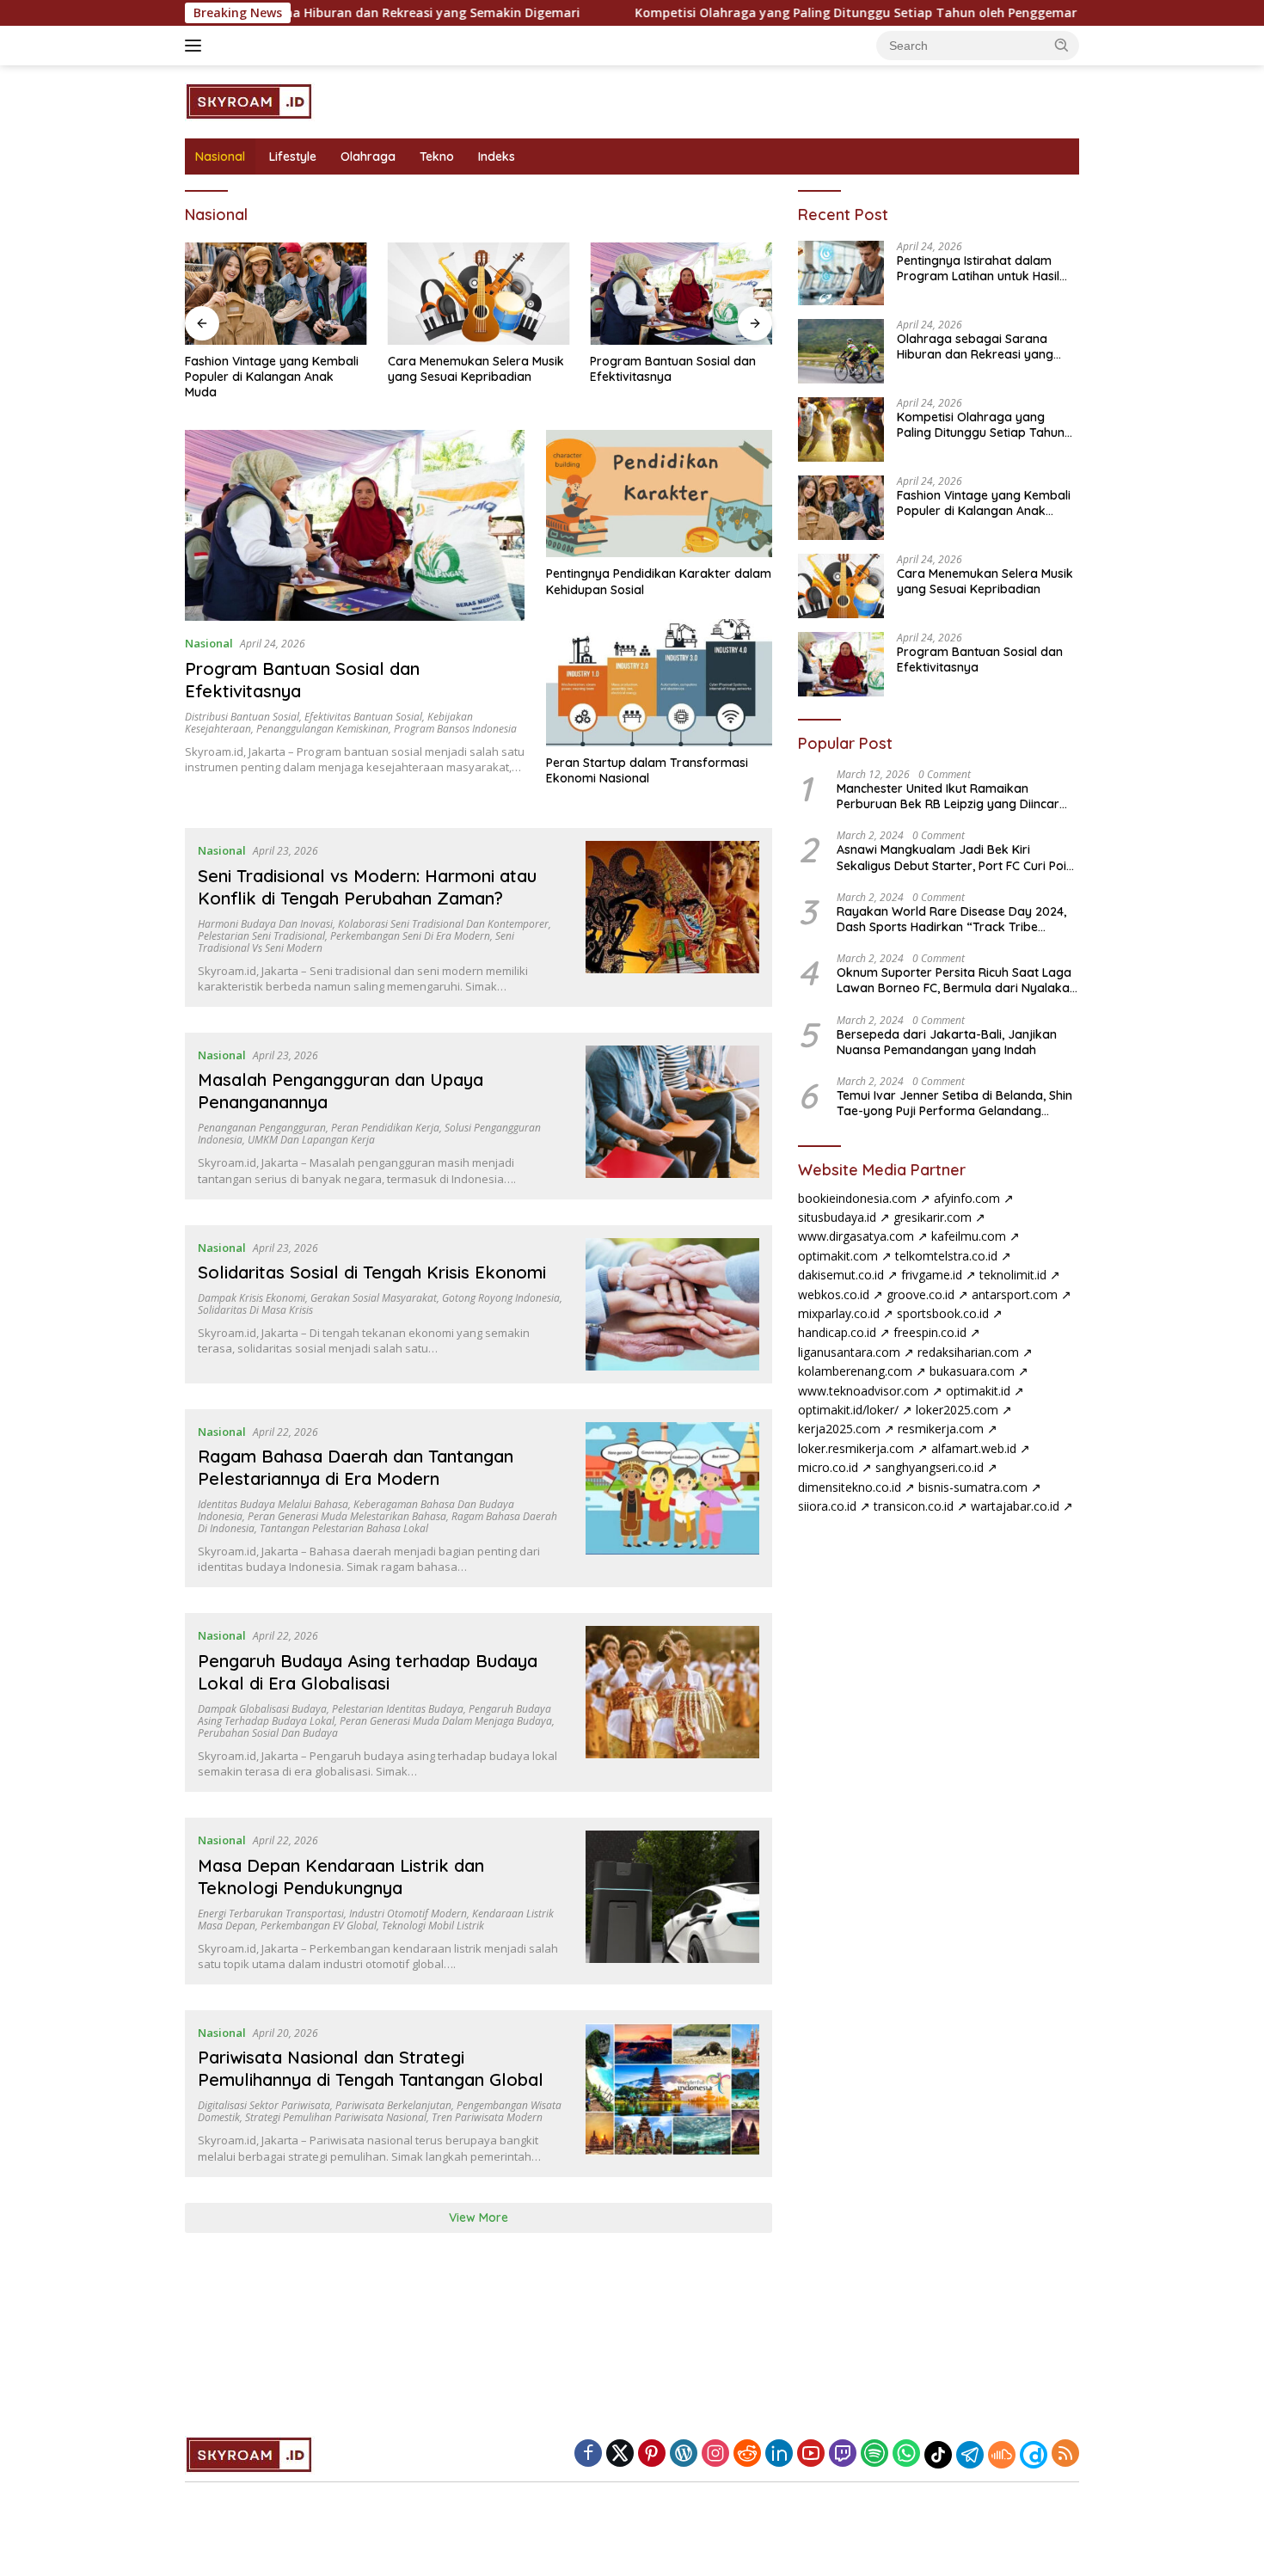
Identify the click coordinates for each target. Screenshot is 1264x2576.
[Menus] (196, 46)
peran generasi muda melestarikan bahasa (347, 1516)
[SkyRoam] (250, 100)
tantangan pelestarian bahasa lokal (344, 1528)
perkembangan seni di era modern (410, 936)
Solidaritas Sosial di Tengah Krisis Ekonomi (372, 1272)
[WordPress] (684, 2454)
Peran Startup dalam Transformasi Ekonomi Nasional (647, 770)
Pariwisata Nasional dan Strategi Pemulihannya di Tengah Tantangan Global (371, 2068)
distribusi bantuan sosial (242, 717)
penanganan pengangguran (262, 1128)
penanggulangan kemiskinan (322, 729)
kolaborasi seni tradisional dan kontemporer (443, 924)
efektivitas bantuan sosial (363, 717)
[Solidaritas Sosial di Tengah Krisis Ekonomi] (673, 1304)
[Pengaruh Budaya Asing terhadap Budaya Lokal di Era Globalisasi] (673, 1702)
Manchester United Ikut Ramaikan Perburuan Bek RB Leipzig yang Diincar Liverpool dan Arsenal (948, 796)
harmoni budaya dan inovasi (265, 924)
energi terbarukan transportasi (271, 1914)
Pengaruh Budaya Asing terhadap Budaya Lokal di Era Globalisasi (368, 1672)
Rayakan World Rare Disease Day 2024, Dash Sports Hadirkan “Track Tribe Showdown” (951, 919)
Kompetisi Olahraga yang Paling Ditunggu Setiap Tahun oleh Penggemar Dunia (680, 13)
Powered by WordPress (572, 2532)
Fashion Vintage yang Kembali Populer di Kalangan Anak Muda (272, 377)
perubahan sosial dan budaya (268, 1733)
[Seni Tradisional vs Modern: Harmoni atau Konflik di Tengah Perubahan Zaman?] (673, 917)
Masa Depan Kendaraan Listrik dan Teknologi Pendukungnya (341, 1877)
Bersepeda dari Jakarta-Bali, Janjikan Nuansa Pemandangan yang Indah (947, 1041)
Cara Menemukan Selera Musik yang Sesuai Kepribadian (476, 369)
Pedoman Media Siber (770, 2509)
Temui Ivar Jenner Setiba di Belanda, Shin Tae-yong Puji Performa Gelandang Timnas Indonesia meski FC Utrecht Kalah (954, 1103)
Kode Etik (518, 2509)
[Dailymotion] (1034, 2455)
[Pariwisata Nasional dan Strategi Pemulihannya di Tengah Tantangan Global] (673, 2094)
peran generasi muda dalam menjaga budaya (446, 1721)
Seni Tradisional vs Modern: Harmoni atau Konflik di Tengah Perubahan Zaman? (367, 887)
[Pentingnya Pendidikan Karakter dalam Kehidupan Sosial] (659, 494)
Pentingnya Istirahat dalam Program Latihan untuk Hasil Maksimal (978, 268)
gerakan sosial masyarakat (374, 1298)
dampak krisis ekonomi (252, 1298)
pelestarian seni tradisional (261, 936)
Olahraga (368, 156)
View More (479, 2217)
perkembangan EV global (319, 1926)
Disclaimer (658, 2509)
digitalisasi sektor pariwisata (264, 2105)
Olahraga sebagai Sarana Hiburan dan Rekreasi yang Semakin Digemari (975, 347)
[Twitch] (843, 2454)
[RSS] (1065, 2454)
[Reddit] (747, 2454)
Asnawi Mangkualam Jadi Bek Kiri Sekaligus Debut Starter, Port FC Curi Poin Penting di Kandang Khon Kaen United (955, 857)
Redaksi (587, 2509)
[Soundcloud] (1002, 2455)
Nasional (220, 156)
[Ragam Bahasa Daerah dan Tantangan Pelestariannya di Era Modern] (673, 1499)
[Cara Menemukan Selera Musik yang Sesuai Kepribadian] (479, 294)
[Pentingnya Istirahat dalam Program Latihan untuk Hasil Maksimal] (841, 273)
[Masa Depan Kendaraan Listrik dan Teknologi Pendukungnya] (673, 1901)
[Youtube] (811, 2454)
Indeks (497, 156)
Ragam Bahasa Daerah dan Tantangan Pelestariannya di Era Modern (356, 1467)
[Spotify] (874, 2455)
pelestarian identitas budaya (398, 1709)
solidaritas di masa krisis (255, 1310)
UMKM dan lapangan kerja (311, 1140)
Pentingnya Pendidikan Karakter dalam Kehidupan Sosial (659, 581)
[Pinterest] (652, 2454)
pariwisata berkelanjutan (393, 2105)
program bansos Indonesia (455, 729)
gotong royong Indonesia (501, 1298)
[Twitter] (620, 2454)
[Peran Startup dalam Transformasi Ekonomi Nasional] (659, 683)
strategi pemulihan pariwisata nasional (336, 2117)
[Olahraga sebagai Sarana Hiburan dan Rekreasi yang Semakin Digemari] (841, 351)
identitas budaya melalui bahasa (273, 1504)
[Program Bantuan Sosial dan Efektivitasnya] (681, 294)
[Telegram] (970, 2455)
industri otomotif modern (408, 1914)
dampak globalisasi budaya (262, 1709)
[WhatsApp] (906, 2454)
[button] (1062, 45)
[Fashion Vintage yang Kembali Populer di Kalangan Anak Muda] (276, 294)
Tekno (437, 156)
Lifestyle (293, 156)
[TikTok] (938, 2455)
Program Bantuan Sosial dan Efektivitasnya (673, 369)
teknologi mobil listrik (433, 1926)
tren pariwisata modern (487, 2117)
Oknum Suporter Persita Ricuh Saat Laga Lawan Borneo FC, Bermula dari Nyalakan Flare (957, 980)
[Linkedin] (779, 2454)
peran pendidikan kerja (385, 1128)
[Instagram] (715, 2454)
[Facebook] (588, 2454)
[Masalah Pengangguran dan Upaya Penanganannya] (673, 1116)
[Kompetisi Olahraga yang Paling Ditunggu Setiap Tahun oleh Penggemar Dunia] (841, 429)
